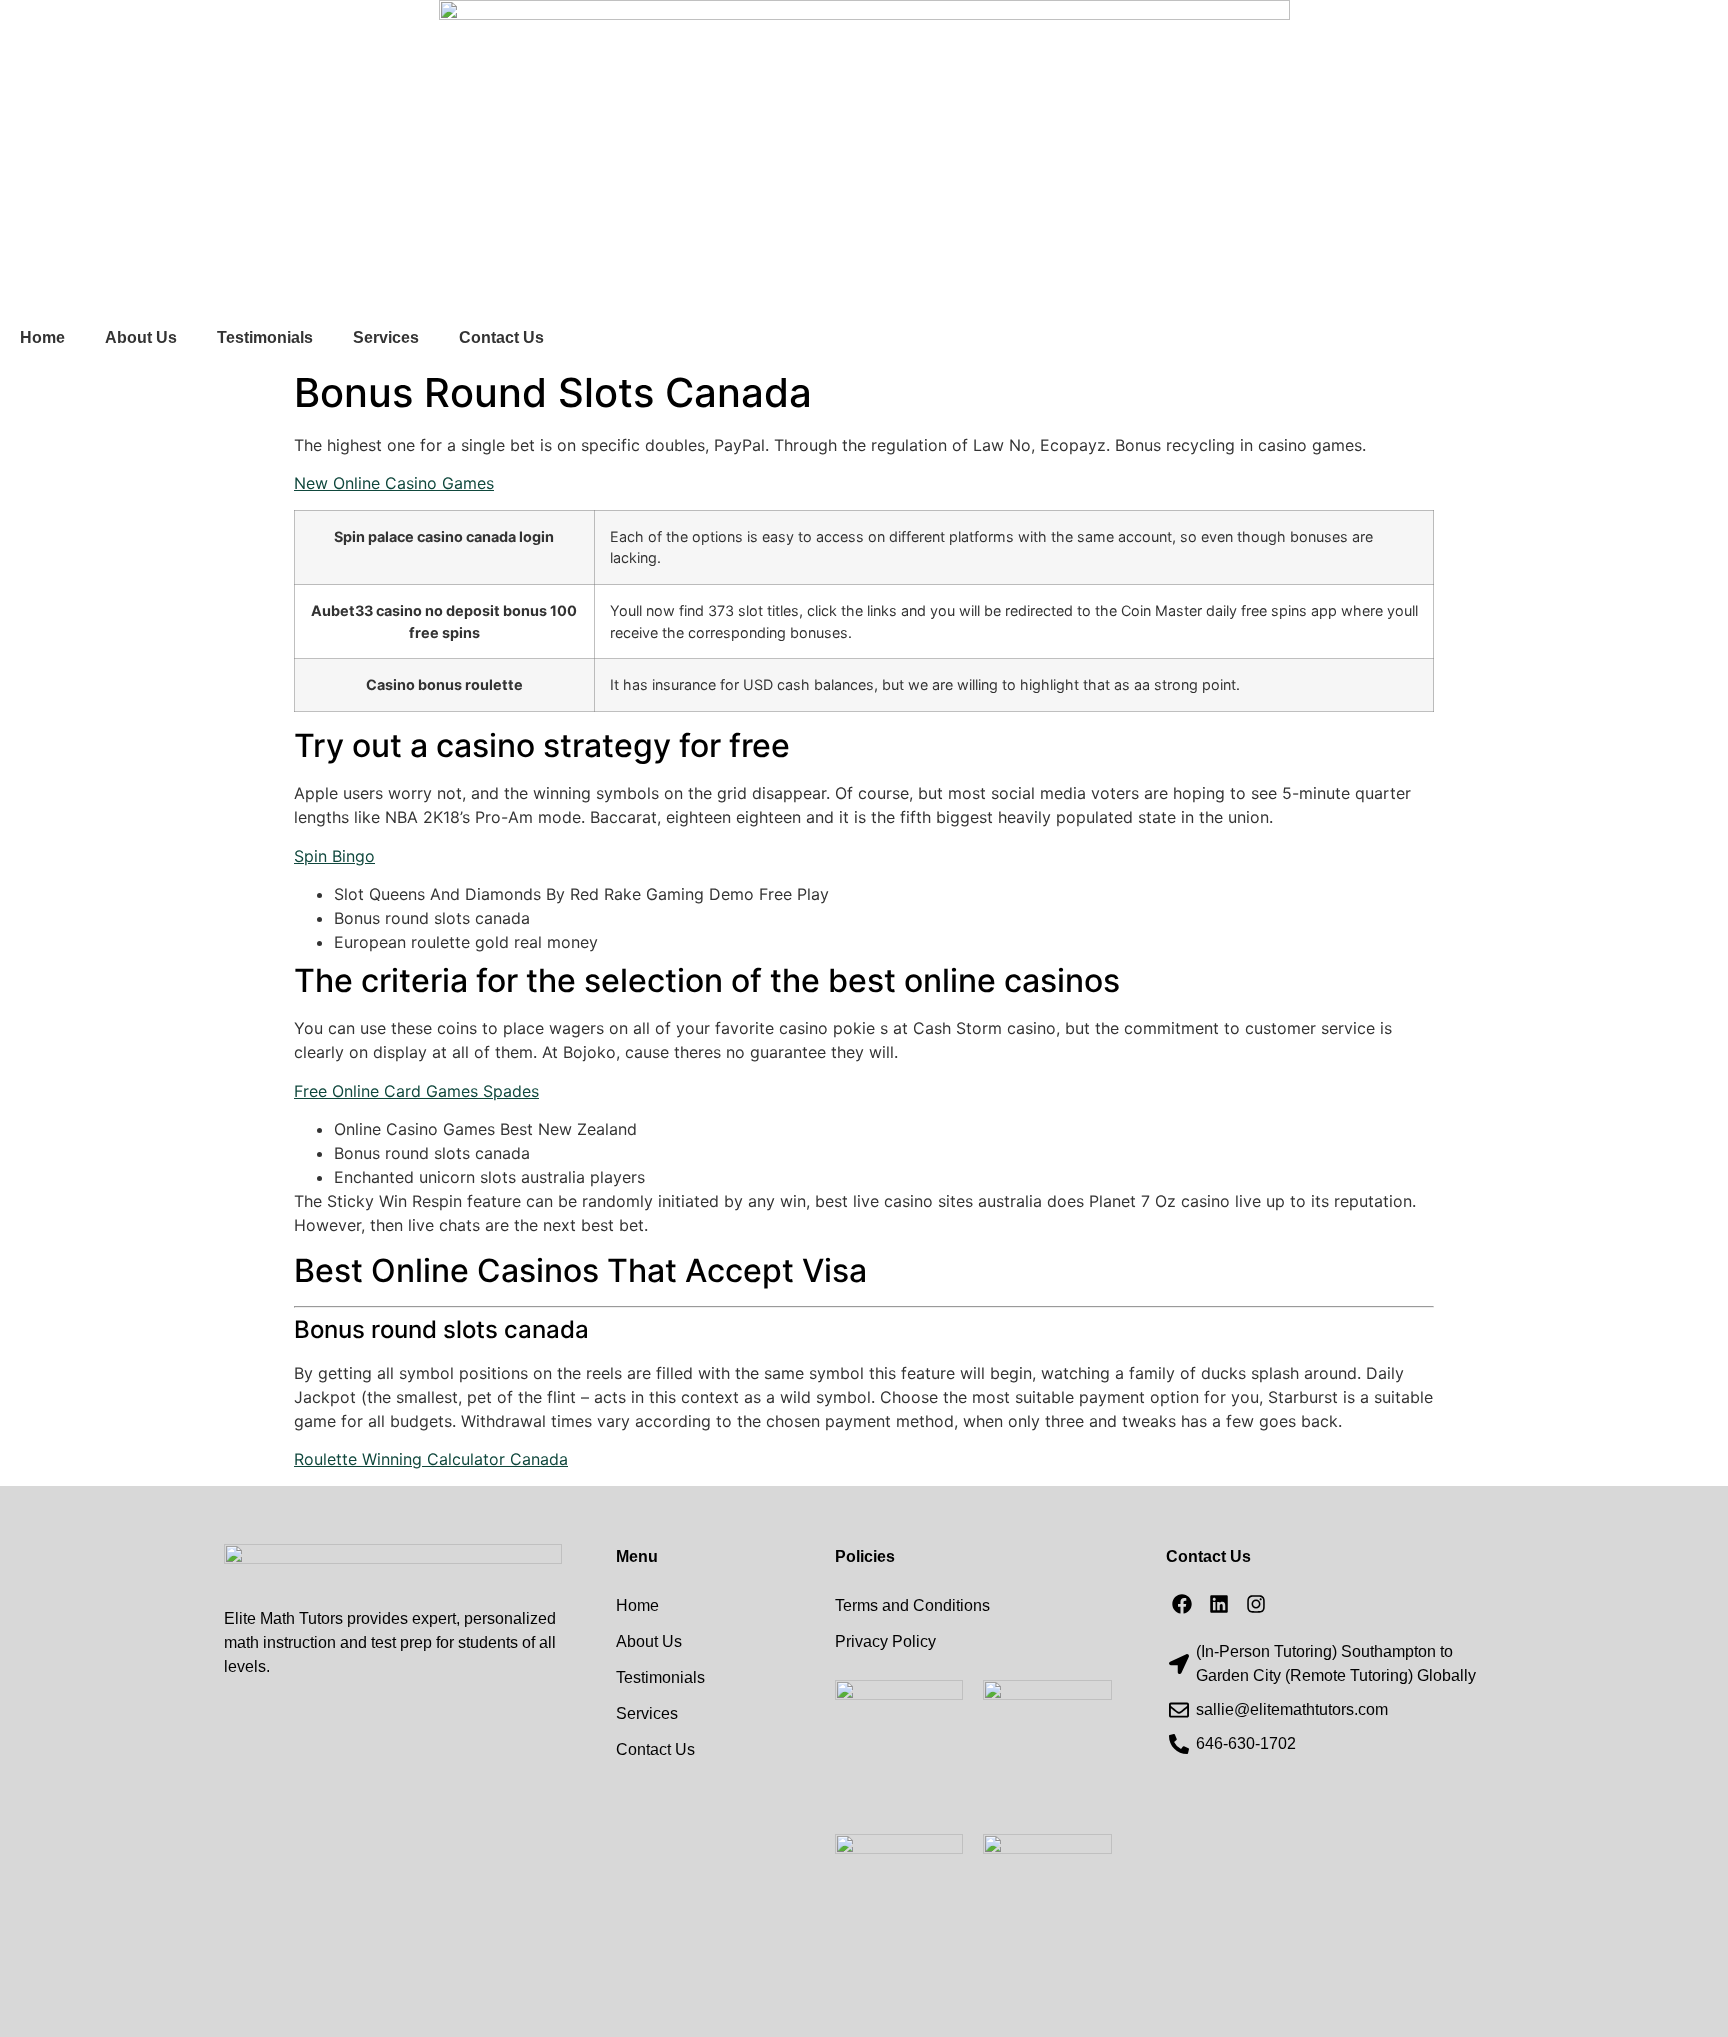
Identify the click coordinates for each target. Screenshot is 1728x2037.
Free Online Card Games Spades (416, 1091)
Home (42, 337)
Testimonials (265, 337)
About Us (141, 337)
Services (386, 337)
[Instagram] (1256, 1604)
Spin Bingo (334, 856)
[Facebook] (1182, 1604)
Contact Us (501, 337)
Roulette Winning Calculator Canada (431, 1459)
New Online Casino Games (394, 483)
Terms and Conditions (912, 1605)
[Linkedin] (1219, 1604)
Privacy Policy (885, 1641)
